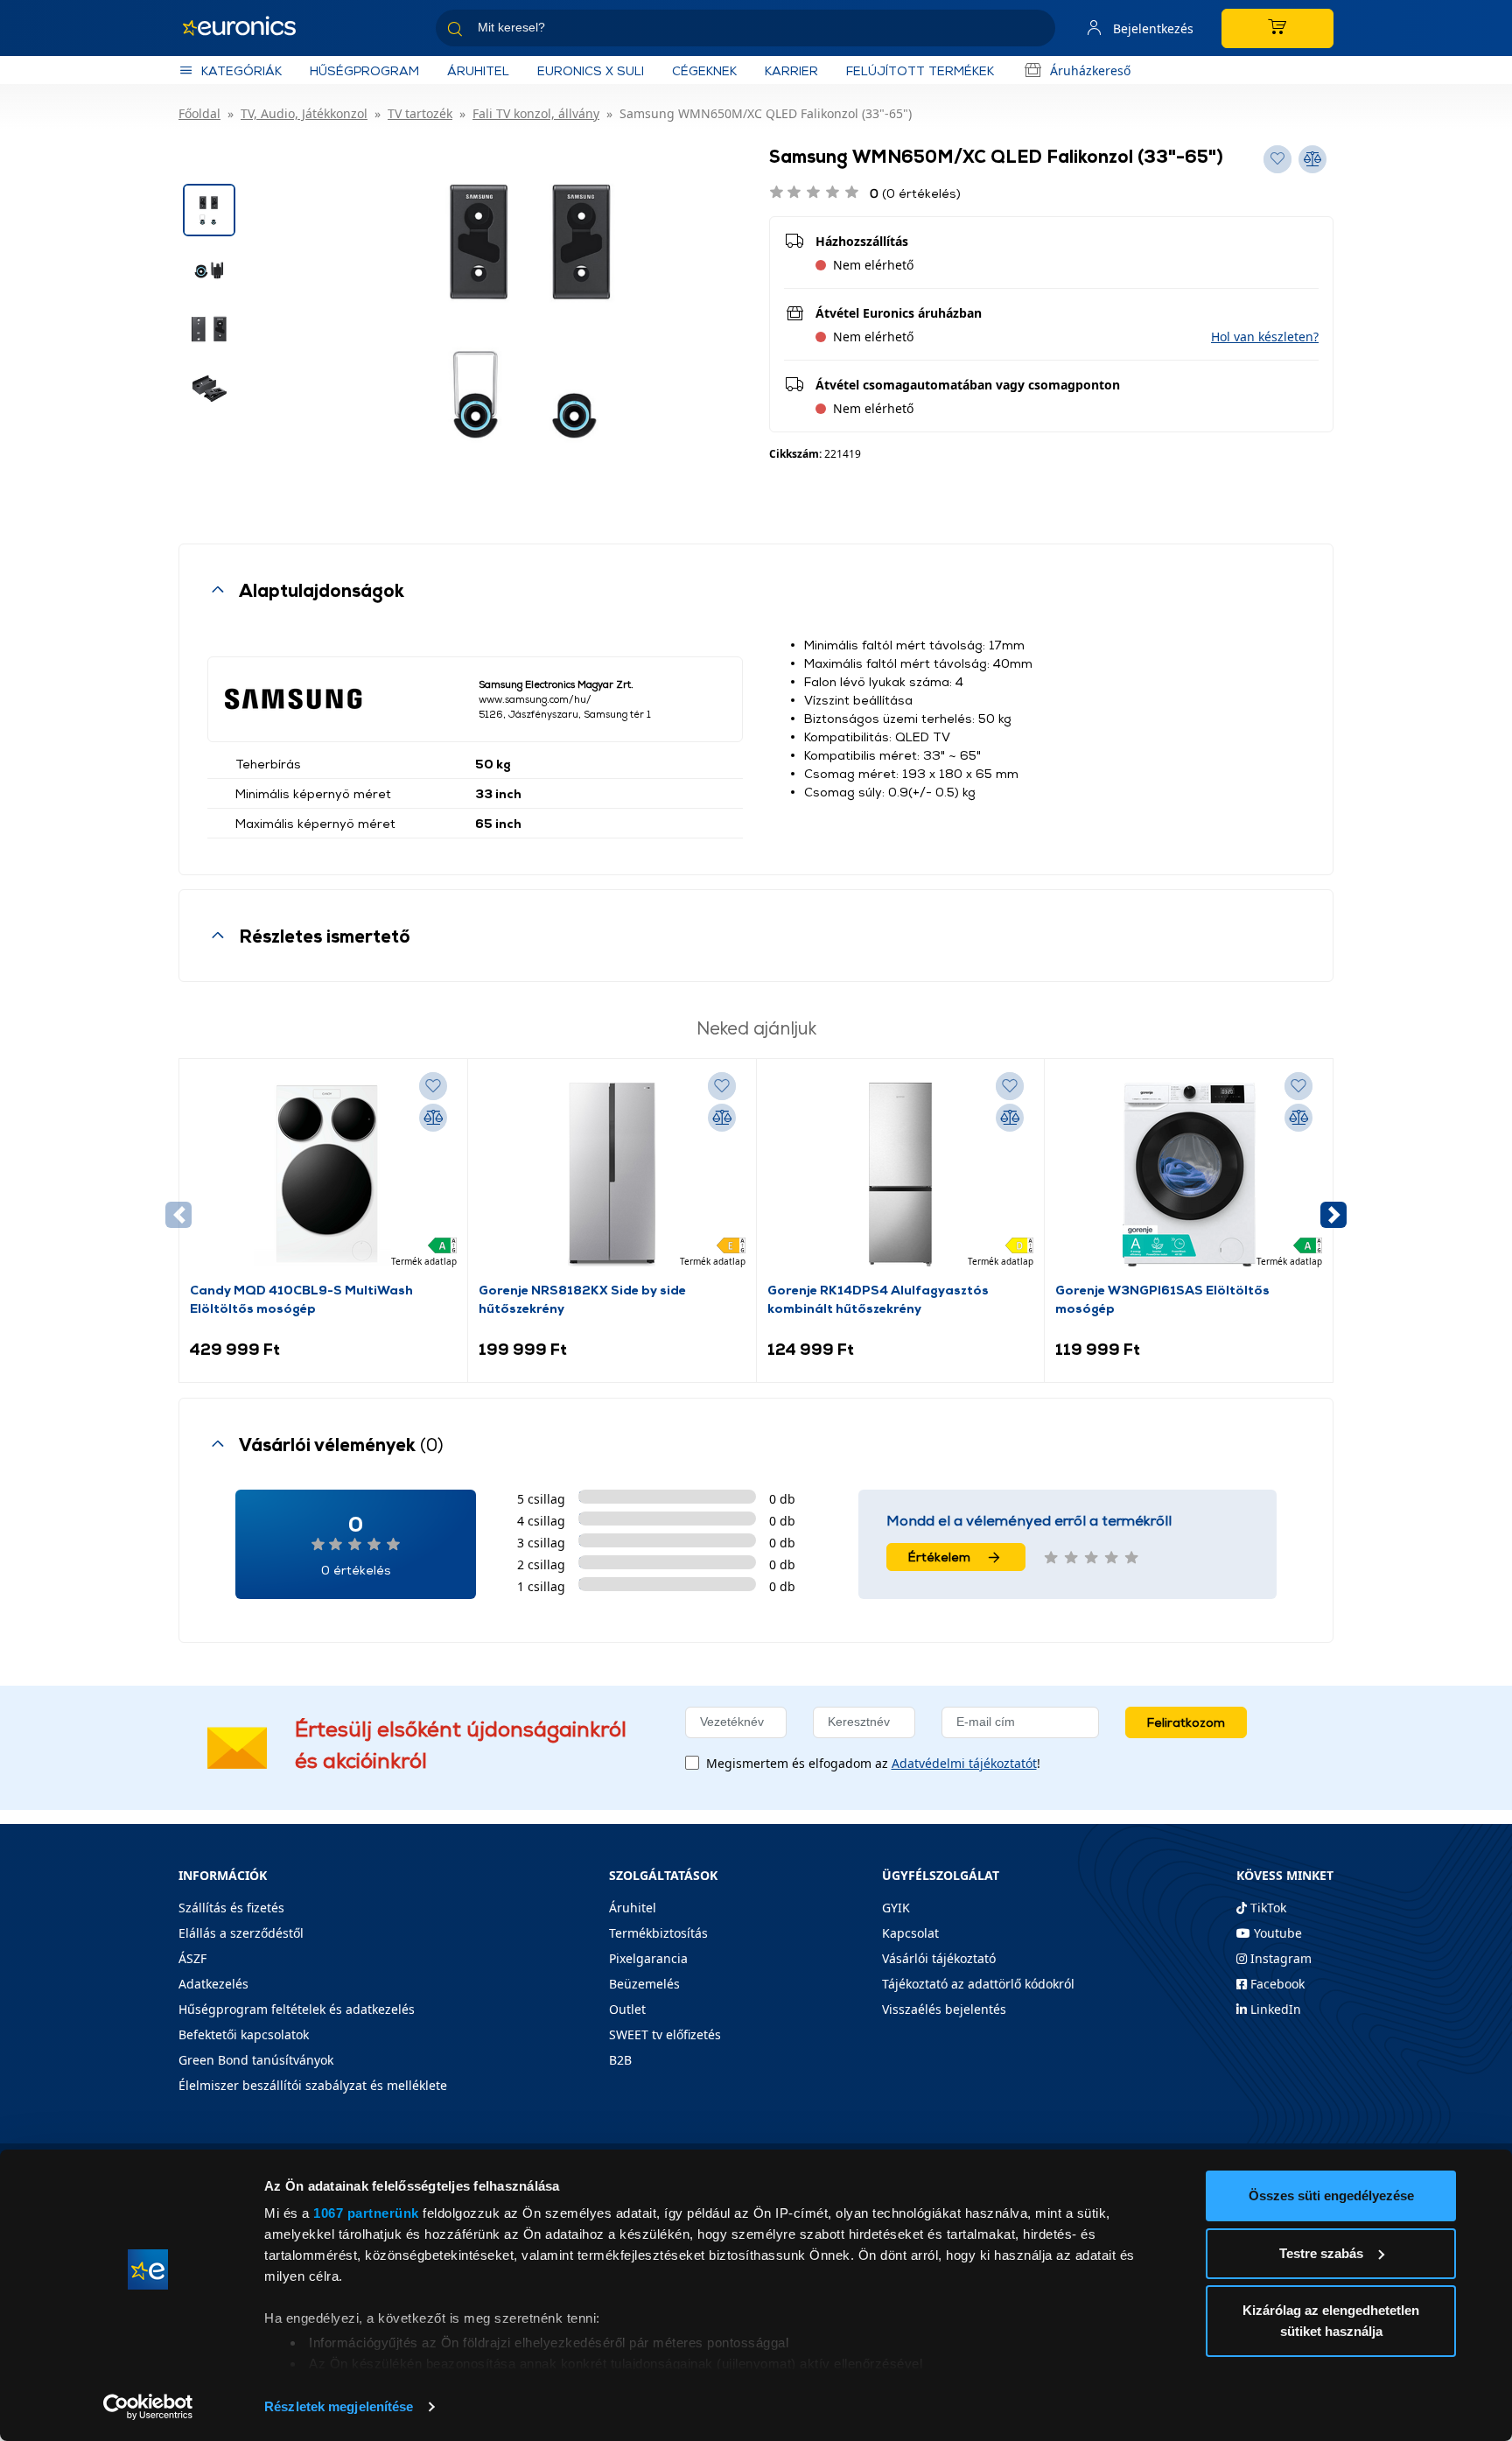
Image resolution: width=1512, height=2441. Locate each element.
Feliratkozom (1186, 1722)
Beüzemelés (644, 1984)
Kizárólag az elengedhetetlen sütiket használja (1331, 2321)
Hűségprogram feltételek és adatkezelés (297, 2009)
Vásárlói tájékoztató (939, 1958)
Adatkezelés (213, 1984)
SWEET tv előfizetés (665, 2034)
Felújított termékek (920, 70)
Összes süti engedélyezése (1331, 2195)
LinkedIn (1274, 2009)
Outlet (627, 2009)
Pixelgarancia (648, 1958)
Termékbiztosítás (658, 1933)
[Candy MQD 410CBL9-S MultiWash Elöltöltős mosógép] (323, 1175)
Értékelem (939, 1557)
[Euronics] (248, 28)
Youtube (1276, 1933)
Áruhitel (478, 70)
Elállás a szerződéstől (241, 1933)
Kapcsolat (910, 1933)
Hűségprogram (364, 70)
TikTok (1267, 1908)
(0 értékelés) (915, 193)
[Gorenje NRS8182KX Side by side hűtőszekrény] (612, 1175)
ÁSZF (192, 1958)
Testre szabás (1321, 2253)
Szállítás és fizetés (231, 1908)
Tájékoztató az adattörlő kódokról (978, 1984)
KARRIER (791, 70)
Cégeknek (704, 70)
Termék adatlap (424, 1261)
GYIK (896, 1908)
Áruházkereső (1090, 70)
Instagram (1279, 1958)
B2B (620, 2060)
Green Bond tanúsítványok (256, 2060)
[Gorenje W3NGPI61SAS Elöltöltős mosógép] (1189, 1175)
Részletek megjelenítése (339, 2406)
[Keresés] (1035, 31)
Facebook (1276, 1984)
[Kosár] (1277, 28)
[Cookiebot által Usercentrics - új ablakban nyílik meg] (148, 2407)
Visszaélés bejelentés (944, 2009)
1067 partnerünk (366, 2213)
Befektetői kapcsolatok (244, 2034)
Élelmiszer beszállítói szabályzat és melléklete (313, 2085)
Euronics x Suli (591, 70)
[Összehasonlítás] (433, 1118)
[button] (1265, 337)
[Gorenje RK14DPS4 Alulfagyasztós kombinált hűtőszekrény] (900, 1175)
